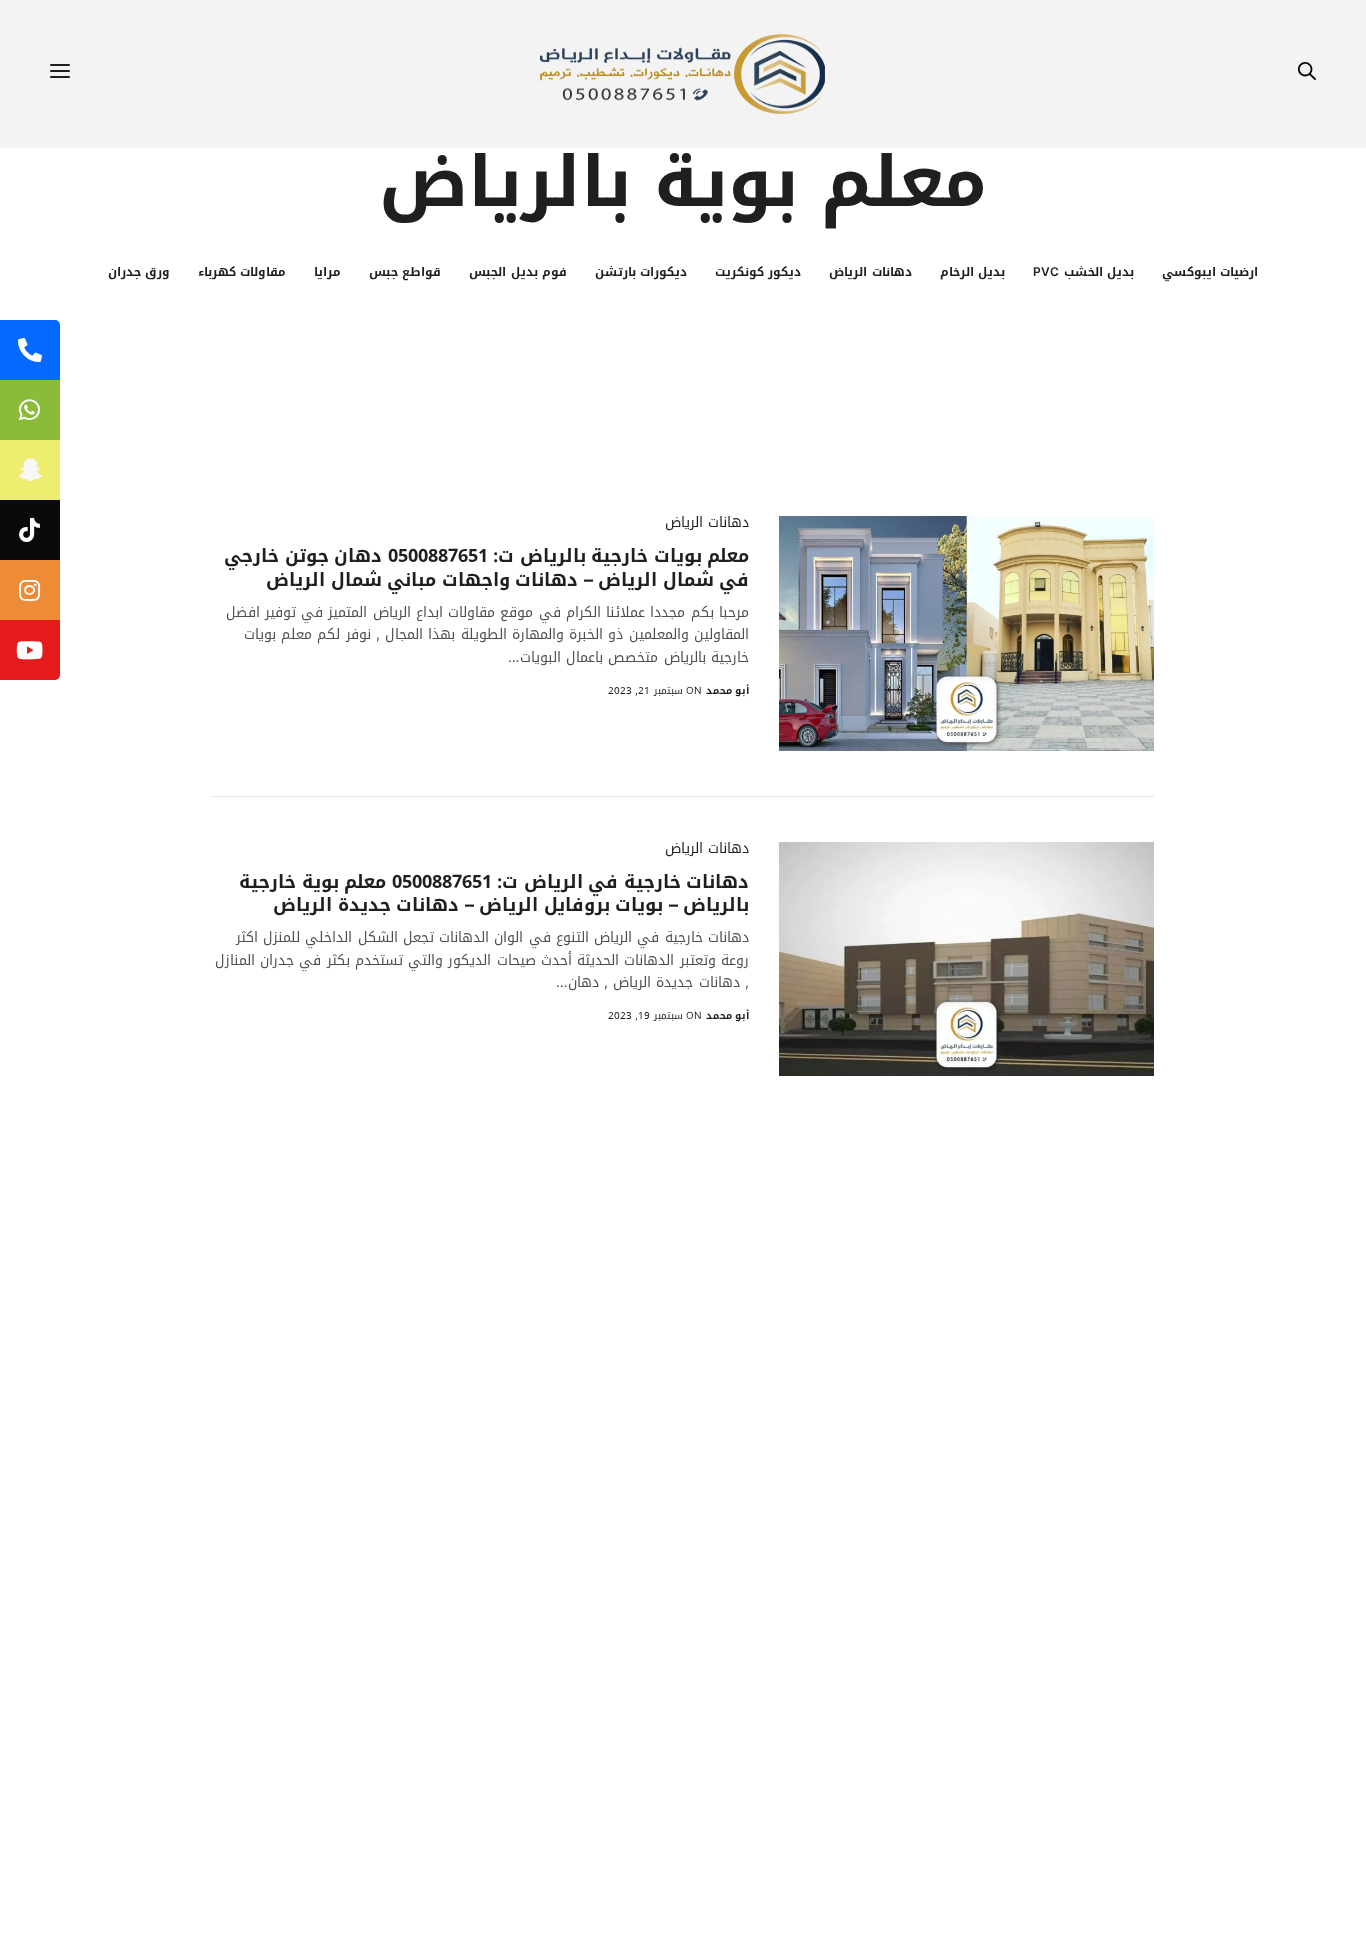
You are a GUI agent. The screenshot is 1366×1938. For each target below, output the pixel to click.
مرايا (327, 272)
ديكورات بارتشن (641, 272)
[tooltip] (30, 350)
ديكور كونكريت (758, 272)
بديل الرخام (972, 272)
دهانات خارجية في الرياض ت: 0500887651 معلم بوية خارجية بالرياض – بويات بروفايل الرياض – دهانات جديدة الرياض (494, 894)
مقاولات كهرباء (242, 272)
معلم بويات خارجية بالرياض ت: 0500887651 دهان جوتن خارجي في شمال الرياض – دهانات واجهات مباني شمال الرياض (486, 568)
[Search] (1307, 74)
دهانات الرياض (870, 272)
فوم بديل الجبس (518, 272)
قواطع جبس (405, 272)
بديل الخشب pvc (1083, 272)
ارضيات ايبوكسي (1210, 272)
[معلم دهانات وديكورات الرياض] (683, 74)
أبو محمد (727, 690)
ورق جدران (139, 272)
